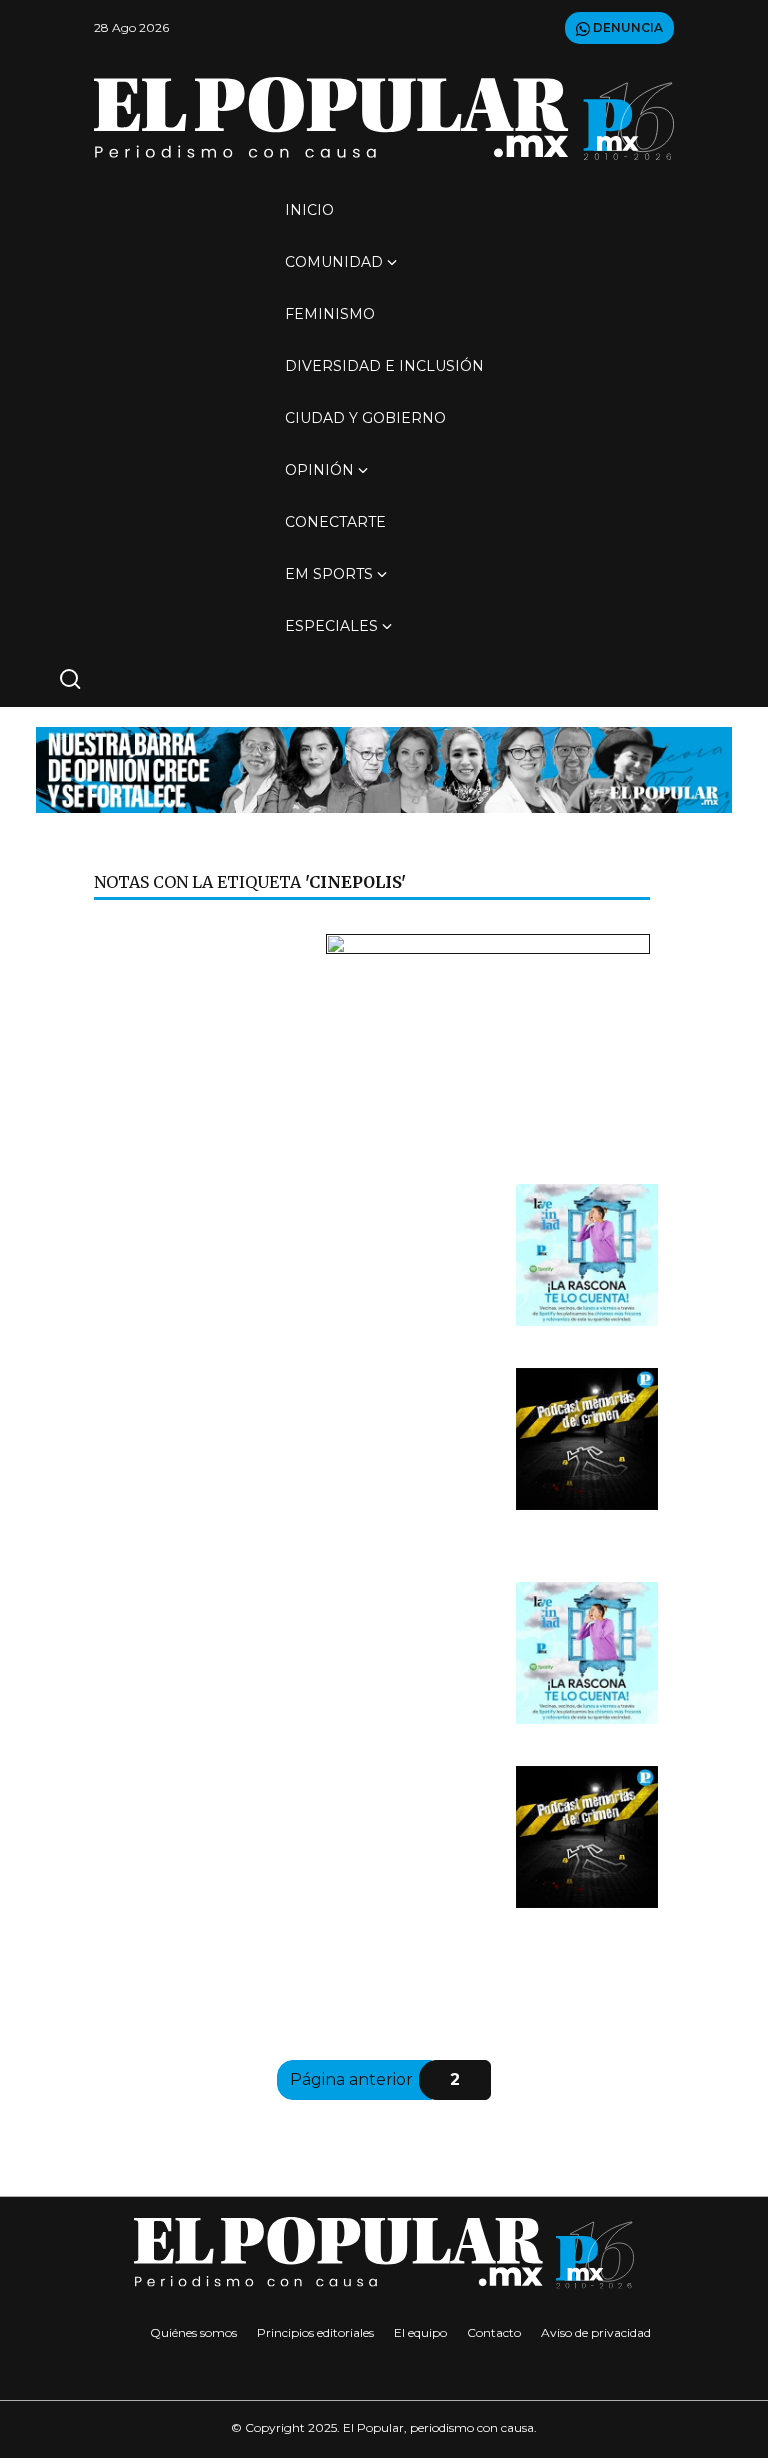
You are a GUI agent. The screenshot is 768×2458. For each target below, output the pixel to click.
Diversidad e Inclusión (384, 366)
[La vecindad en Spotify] (587, 1254)
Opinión (319, 470)
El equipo (420, 2332)
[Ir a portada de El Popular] (384, 118)
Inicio (309, 210)
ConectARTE (335, 522)
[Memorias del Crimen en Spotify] (587, 1438)
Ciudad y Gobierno (365, 418)
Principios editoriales (315, 2332)
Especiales (331, 626)
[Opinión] (384, 768)
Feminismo (330, 314)
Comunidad (334, 262)
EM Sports (329, 574)
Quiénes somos (193, 2332)
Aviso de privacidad (596, 2332)
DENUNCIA (626, 27)
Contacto (494, 2332)
